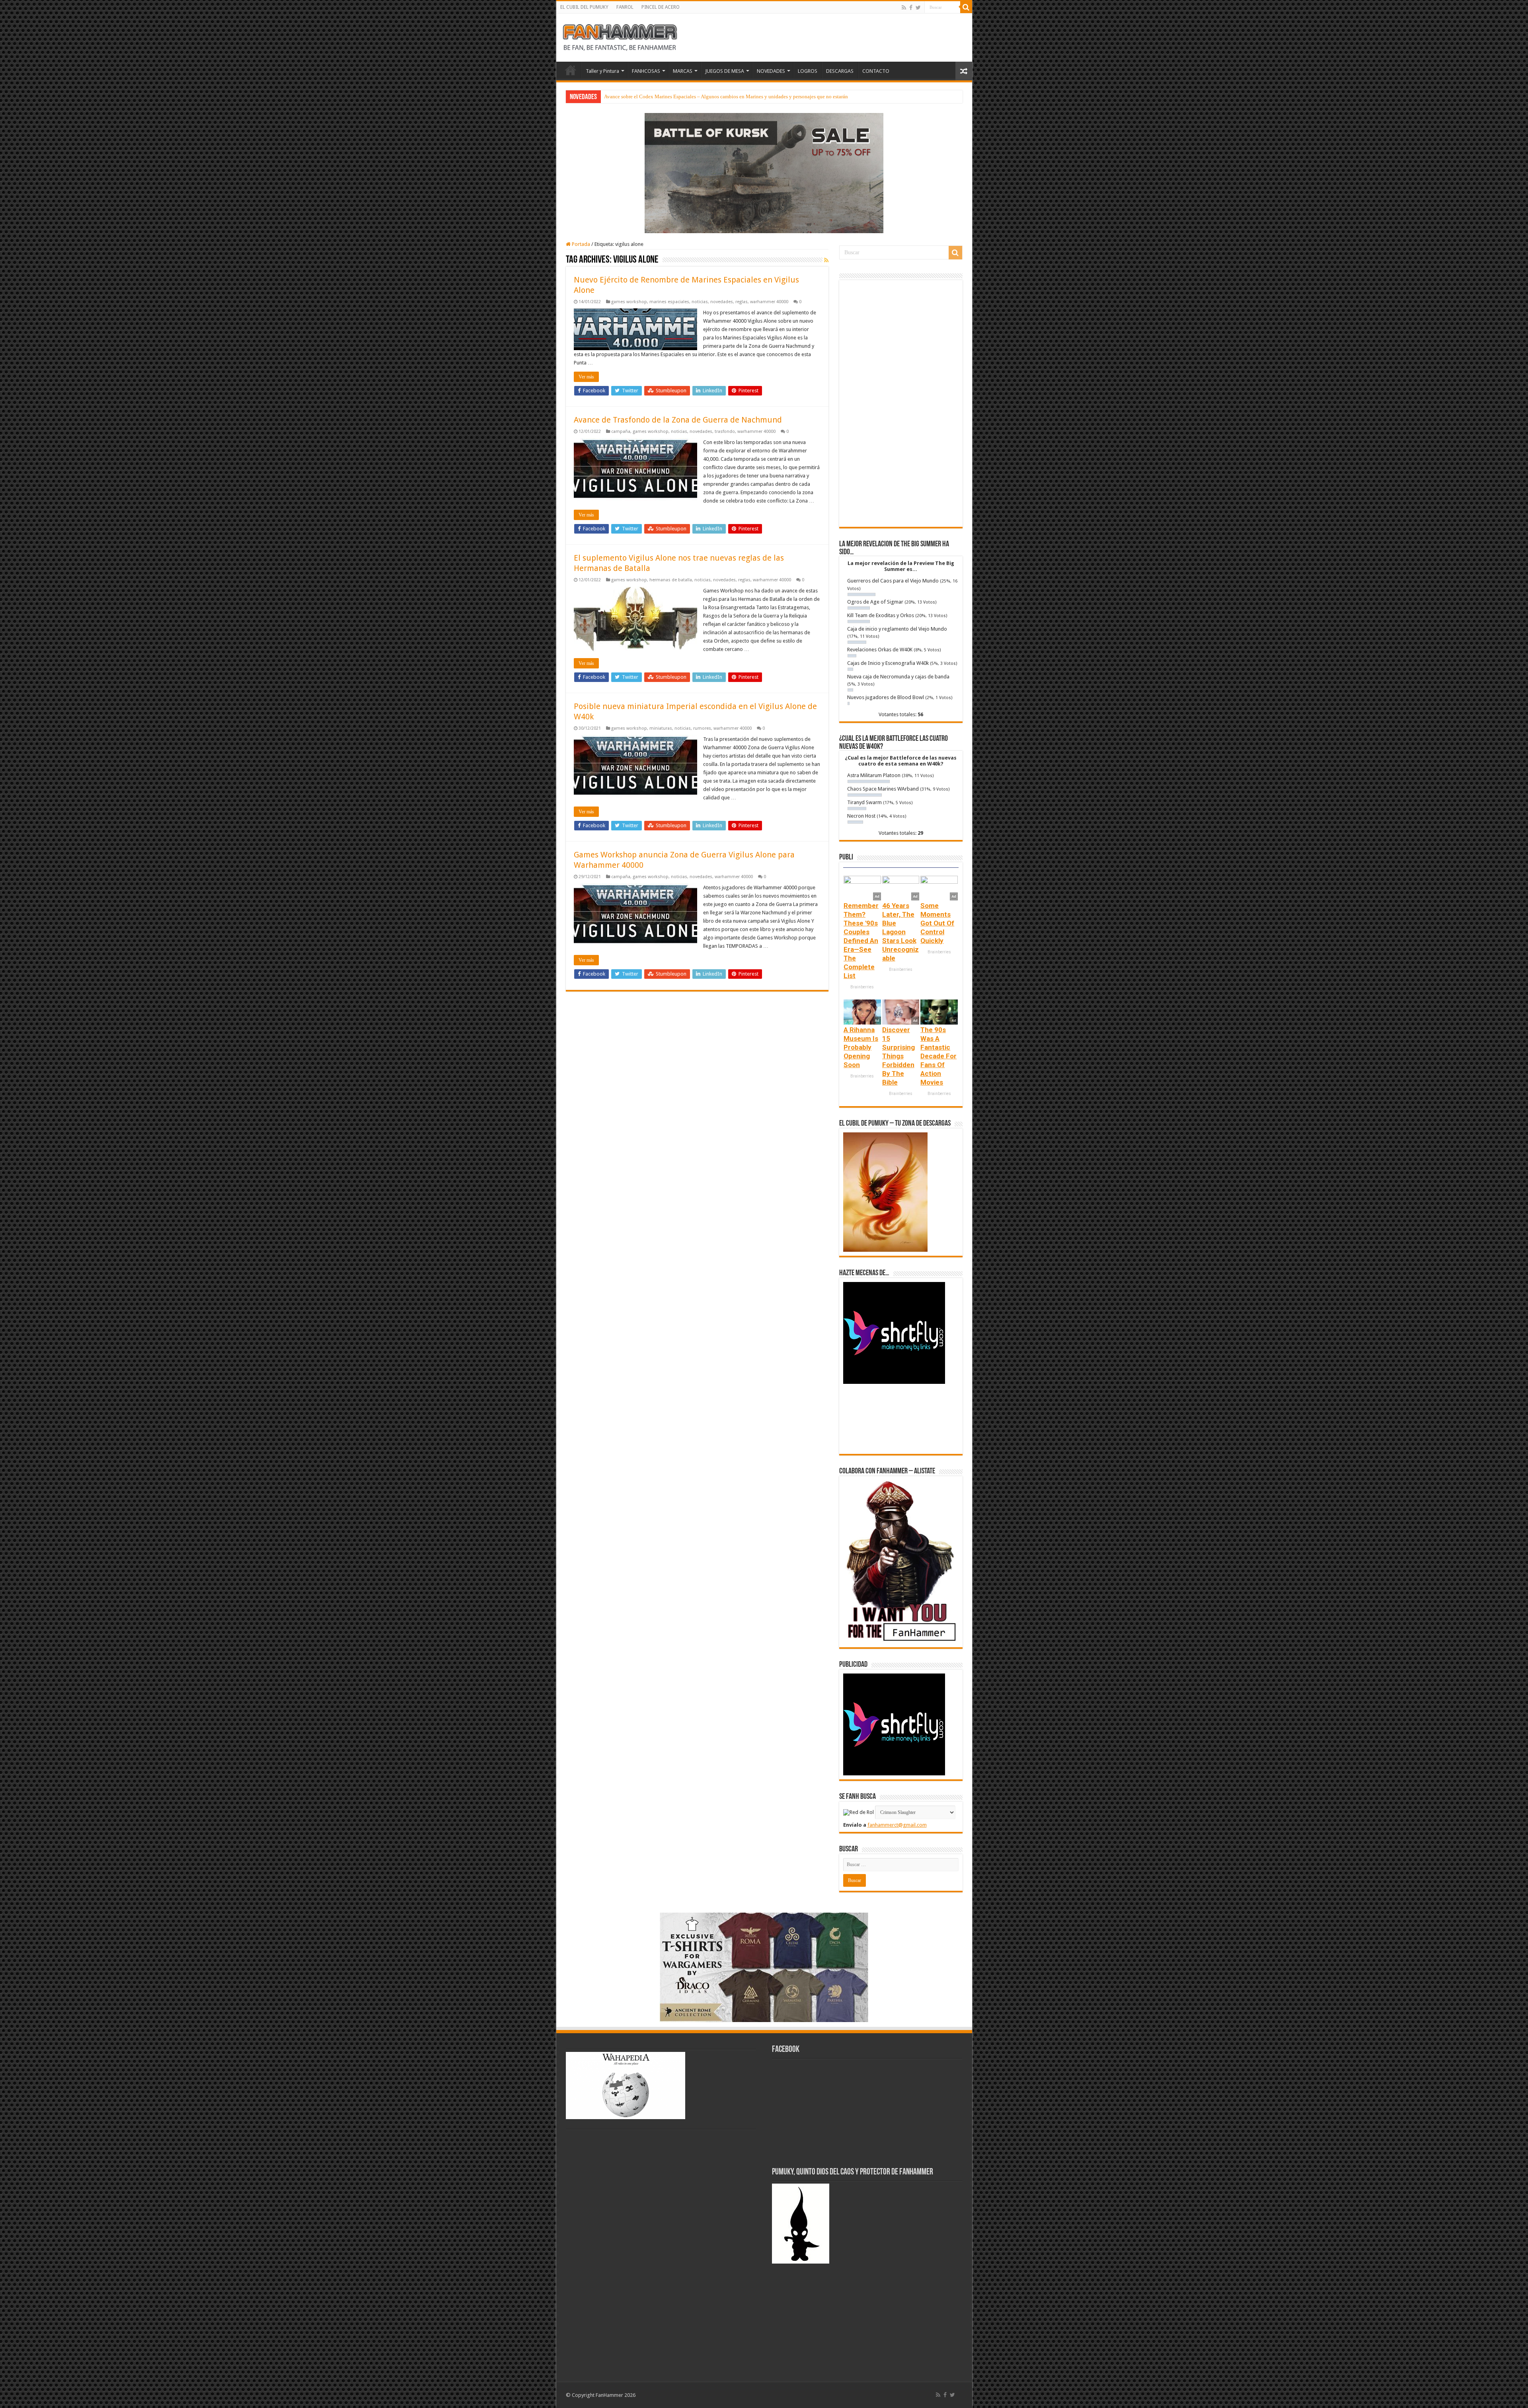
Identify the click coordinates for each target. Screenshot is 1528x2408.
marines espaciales (669, 302)
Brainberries (862, 987)
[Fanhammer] (620, 36)
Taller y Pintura (602, 71)
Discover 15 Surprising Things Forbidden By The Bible (898, 1056)
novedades (722, 302)
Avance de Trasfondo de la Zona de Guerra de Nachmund (678, 420)
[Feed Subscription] (826, 260)
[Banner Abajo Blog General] (764, 1967)
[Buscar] (966, 7)
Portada (580, 244)
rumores (702, 728)
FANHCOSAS (646, 71)
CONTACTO (876, 71)
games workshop (629, 302)
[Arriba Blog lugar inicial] (764, 172)
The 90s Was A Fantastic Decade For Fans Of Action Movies (938, 1056)
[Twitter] (918, 8)
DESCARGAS (840, 71)
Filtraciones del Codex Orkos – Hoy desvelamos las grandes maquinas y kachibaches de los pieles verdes (717, 96)
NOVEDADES (771, 71)
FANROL (625, 7)
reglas (742, 302)
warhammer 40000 (769, 302)
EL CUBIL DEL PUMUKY (584, 7)
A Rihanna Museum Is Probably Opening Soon (861, 1047)
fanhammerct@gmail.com (897, 1825)
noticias (700, 302)
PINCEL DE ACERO (661, 7)
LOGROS (808, 71)
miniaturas (661, 728)
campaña (621, 432)
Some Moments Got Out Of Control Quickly (937, 923)
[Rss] (904, 8)
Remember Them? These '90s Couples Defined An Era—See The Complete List (861, 941)
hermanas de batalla (671, 580)
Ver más (586, 377)
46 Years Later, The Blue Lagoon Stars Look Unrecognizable (900, 932)
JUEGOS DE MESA (725, 71)
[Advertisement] (901, 403)
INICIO (571, 70)
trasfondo (725, 432)
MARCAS (683, 71)
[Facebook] (911, 8)
